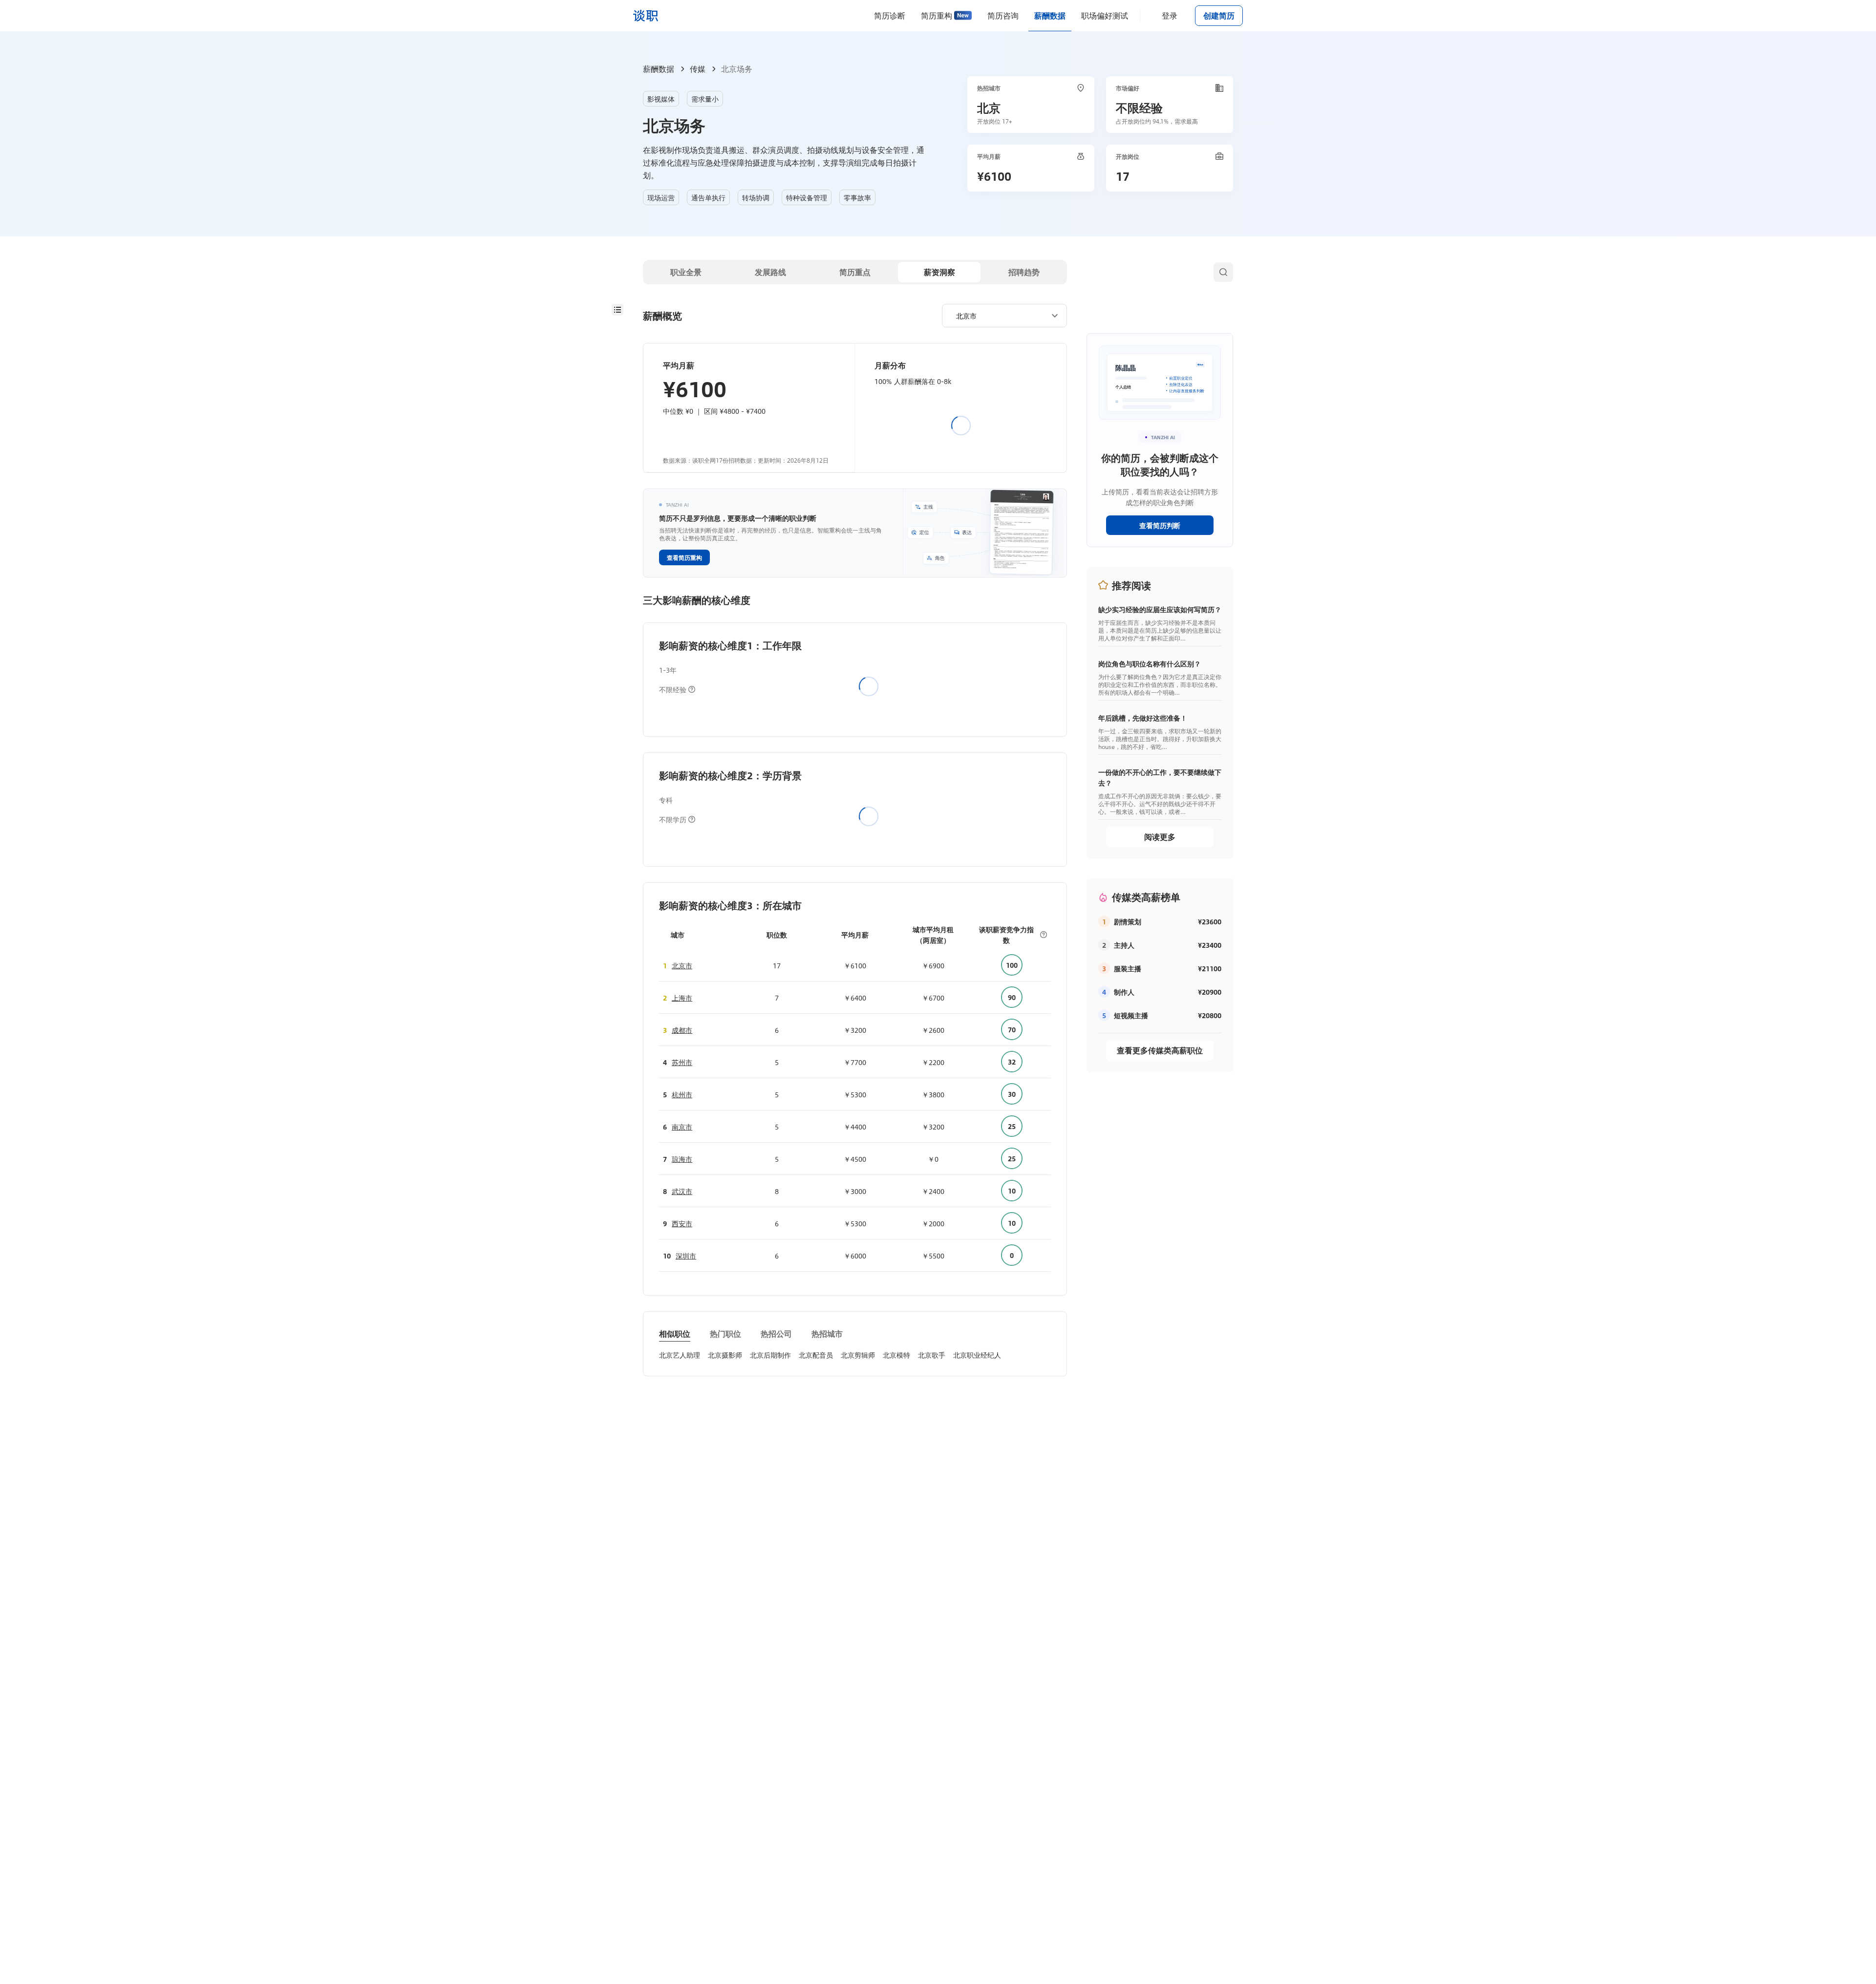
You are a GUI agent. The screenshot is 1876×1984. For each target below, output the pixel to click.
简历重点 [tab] (855, 272)
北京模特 (896, 1355)
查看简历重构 (684, 557)
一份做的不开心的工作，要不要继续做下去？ (1160, 777)
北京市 (682, 965)
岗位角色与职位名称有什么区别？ (1150, 663)
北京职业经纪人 (977, 1355)
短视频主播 (1131, 1015)
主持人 (1124, 945)
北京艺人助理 (680, 1355)
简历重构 (937, 15)
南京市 (682, 1127)
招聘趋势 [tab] (1024, 272)
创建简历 (1219, 15)
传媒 (698, 69)
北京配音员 (816, 1355)
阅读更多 (1160, 837)
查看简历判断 (1160, 525)
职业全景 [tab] (686, 272)
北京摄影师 (725, 1355)
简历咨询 (1003, 15)
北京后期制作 (770, 1355)
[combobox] (1001, 315)
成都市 (682, 1030)
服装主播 (1128, 968)
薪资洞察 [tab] (939, 272)
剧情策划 (1128, 921)
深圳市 (686, 1256)
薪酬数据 (1050, 15)
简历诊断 (890, 15)
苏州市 (682, 1062)
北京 (989, 107)
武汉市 (682, 1191)
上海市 (682, 998)
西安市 (682, 1223)
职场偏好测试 (1105, 15)
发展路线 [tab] (770, 272)
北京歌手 (932, 1355)
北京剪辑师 (858, 1355)
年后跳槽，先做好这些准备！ (1143, 718)
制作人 (1124, 992)
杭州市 (682, 1094)
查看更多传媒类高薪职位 (1160, 1050)
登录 (1170, 15)
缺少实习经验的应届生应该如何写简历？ (1160, 609)
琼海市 (682, 1159)
